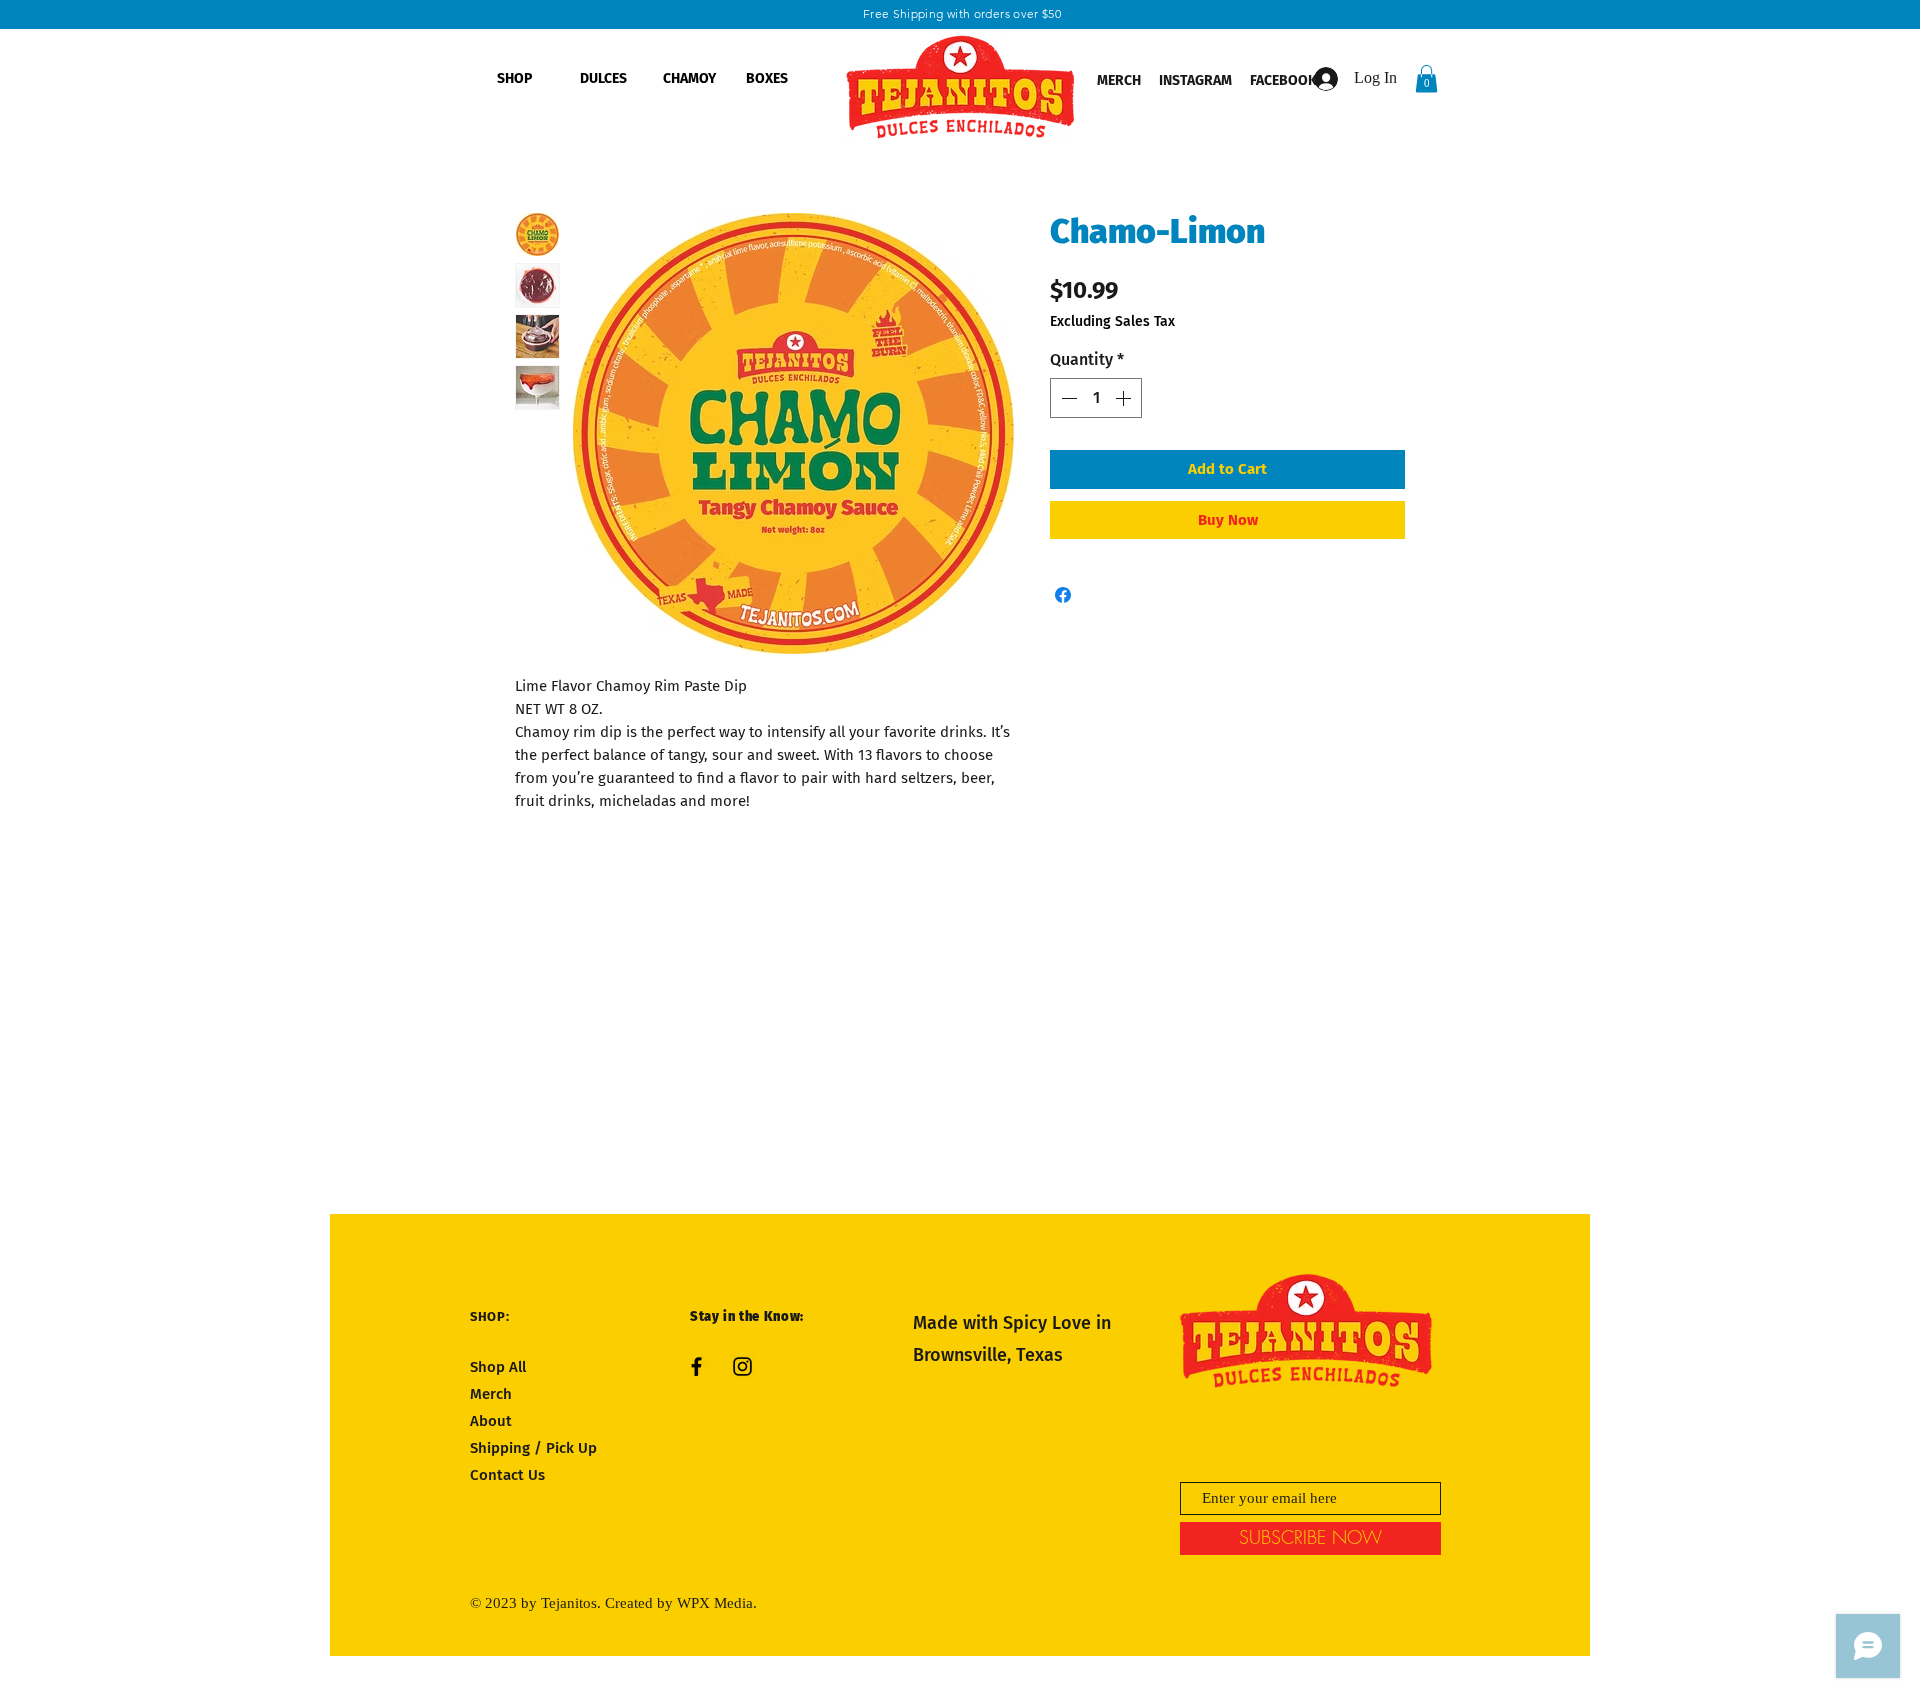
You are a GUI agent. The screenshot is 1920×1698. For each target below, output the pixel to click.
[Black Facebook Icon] (696, 1366)
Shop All (498, 1367)
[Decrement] (1067, 398)
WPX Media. (717, 1603)
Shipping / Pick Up (535, 1448)
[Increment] (1125, 398)
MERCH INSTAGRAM (1164, 80)
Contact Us (507, 1475)
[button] (1426, 78)
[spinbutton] (1096, 398)
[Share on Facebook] (1063, 595)
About (491, 1421)
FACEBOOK (1285, 80)
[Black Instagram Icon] (742, 1366)
